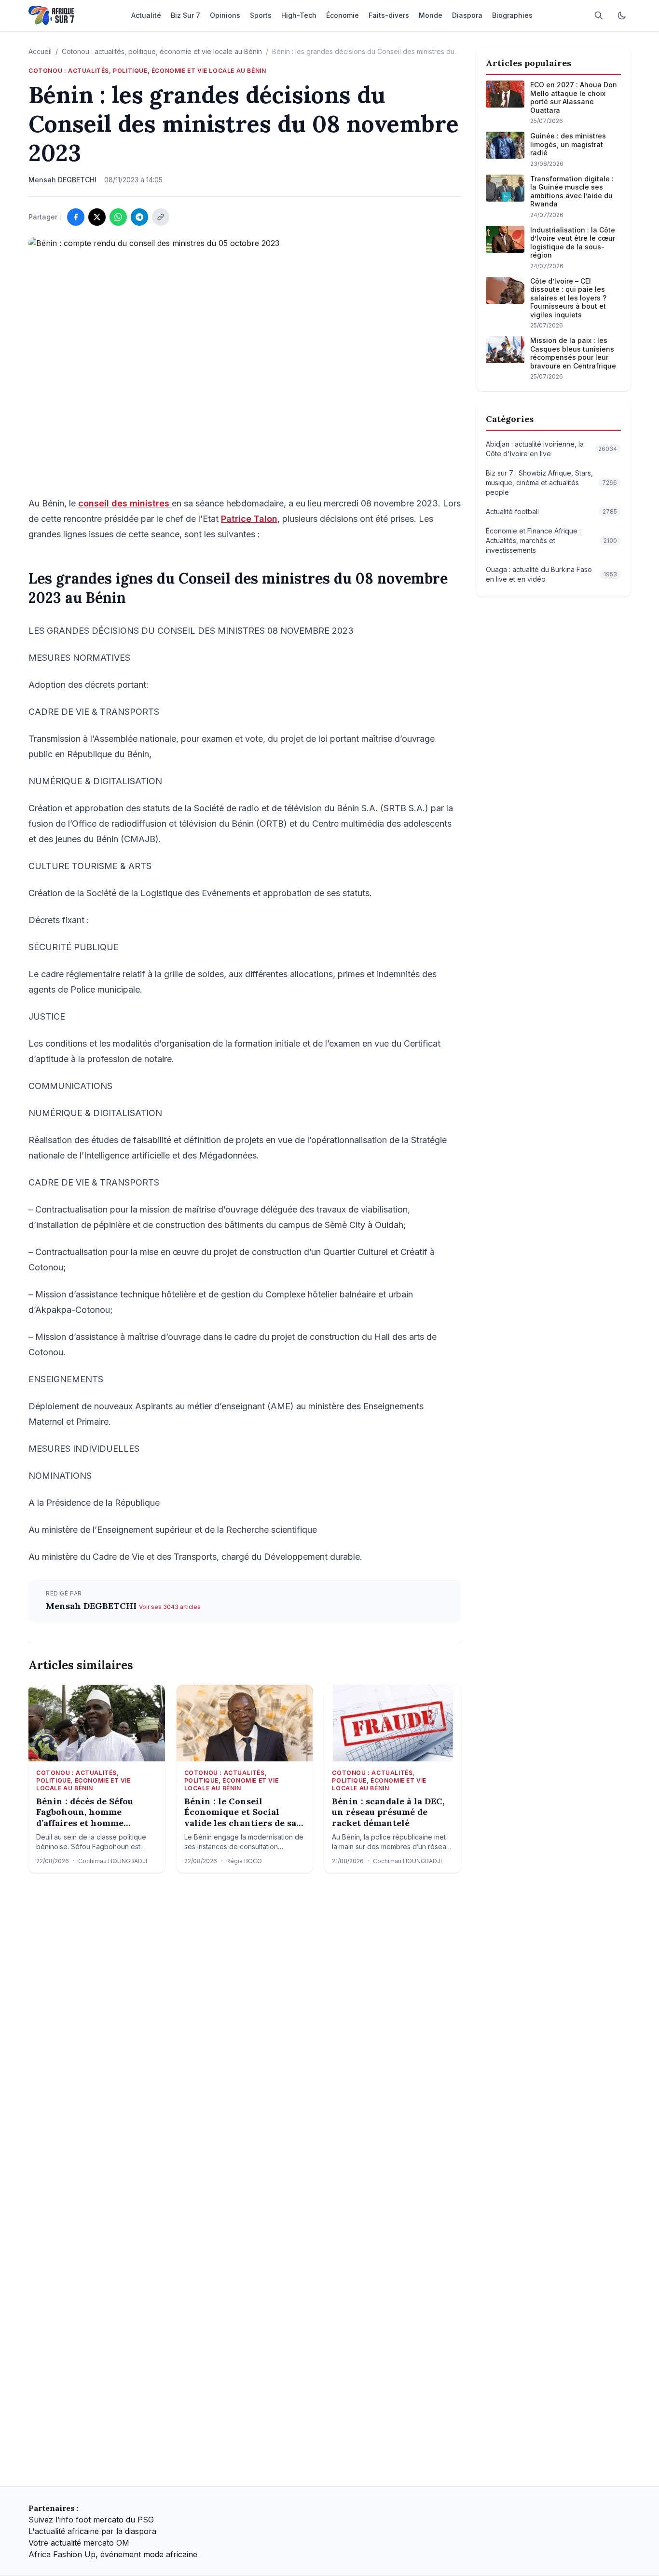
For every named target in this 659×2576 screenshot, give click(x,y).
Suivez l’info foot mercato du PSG (91, 2520)
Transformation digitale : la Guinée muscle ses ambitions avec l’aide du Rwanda (572, 191)
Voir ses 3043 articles (170, 1607)
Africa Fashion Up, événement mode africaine (113, 2554)
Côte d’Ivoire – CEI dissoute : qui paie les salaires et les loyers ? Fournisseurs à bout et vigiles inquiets (568, 298)
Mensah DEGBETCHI (92, 1606)
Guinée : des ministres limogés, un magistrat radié (568, 144)
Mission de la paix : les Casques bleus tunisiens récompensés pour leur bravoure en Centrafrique (573, 353)
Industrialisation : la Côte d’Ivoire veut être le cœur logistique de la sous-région (573, 243)
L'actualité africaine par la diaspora (92, 2531)
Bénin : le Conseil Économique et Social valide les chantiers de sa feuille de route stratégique (240, 1813)
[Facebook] (76, 217)
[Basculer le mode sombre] (622, 15)
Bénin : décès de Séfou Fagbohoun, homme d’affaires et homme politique (85, 1813)
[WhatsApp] (118, 217)
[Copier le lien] (161, 217)
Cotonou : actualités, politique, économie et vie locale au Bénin (162, 51)
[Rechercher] (599, 15)
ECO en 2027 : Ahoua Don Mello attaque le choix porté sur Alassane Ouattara (574, 97)
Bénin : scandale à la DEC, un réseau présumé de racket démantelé (388, 1812)
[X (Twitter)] (97, 217)
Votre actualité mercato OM (79, 2543)
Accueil (40, 51)
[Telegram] (139, 217)
